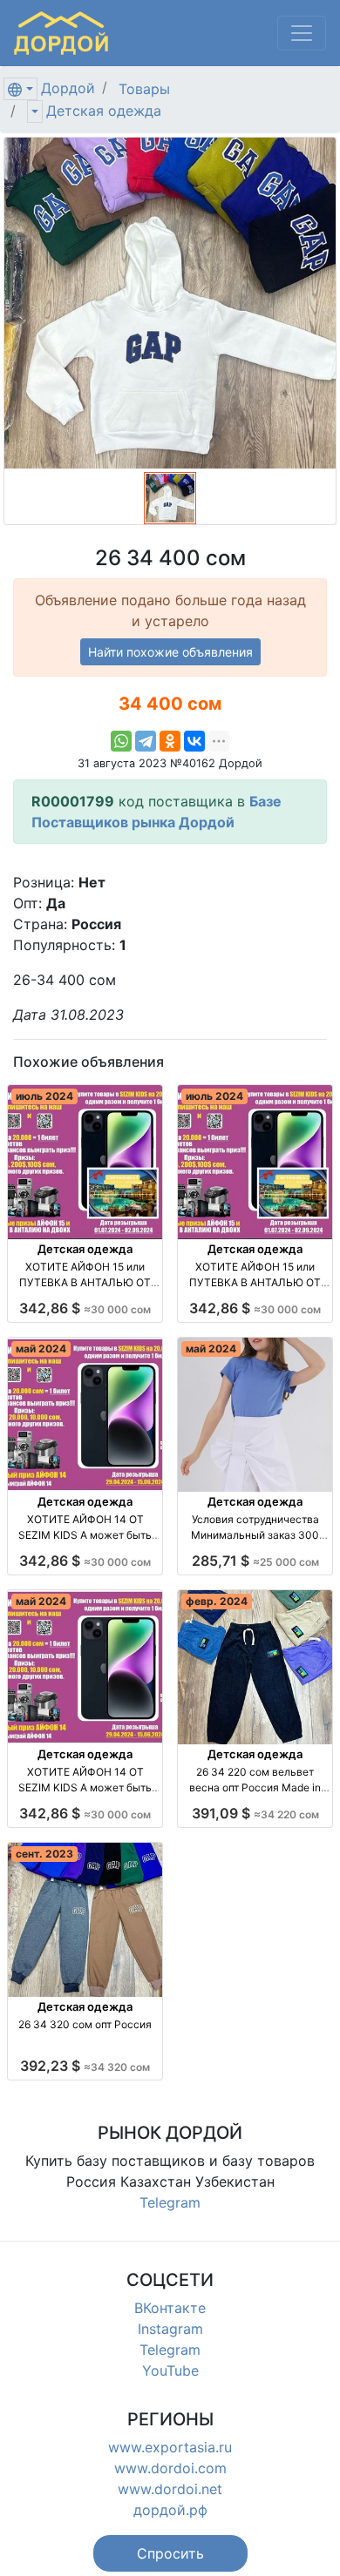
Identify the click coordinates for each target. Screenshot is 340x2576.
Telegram (170, 2202)
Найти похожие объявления (170, 652)
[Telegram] (146, 741)
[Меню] (302, 33)
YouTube (170, 2370)
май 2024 (41, 1349)
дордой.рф (170, 2510)
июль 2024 (44, 1096)
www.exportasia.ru (170, 2447)
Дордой (68, 88)
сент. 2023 (44, 1854)
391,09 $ (255, 1813)
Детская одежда (104, 111)
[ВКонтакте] (194, 741)
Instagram (170, 2329)
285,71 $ (255, 1561)
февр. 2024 (217, 1601)
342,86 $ (85, 1308)
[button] (170, 2553)
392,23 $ (85, 2066)
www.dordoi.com (170, 2468)
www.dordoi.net (170, 2489)
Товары (144, 89)
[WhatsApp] (121, 741)
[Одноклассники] (170, 741)
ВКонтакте (170, 2308)
